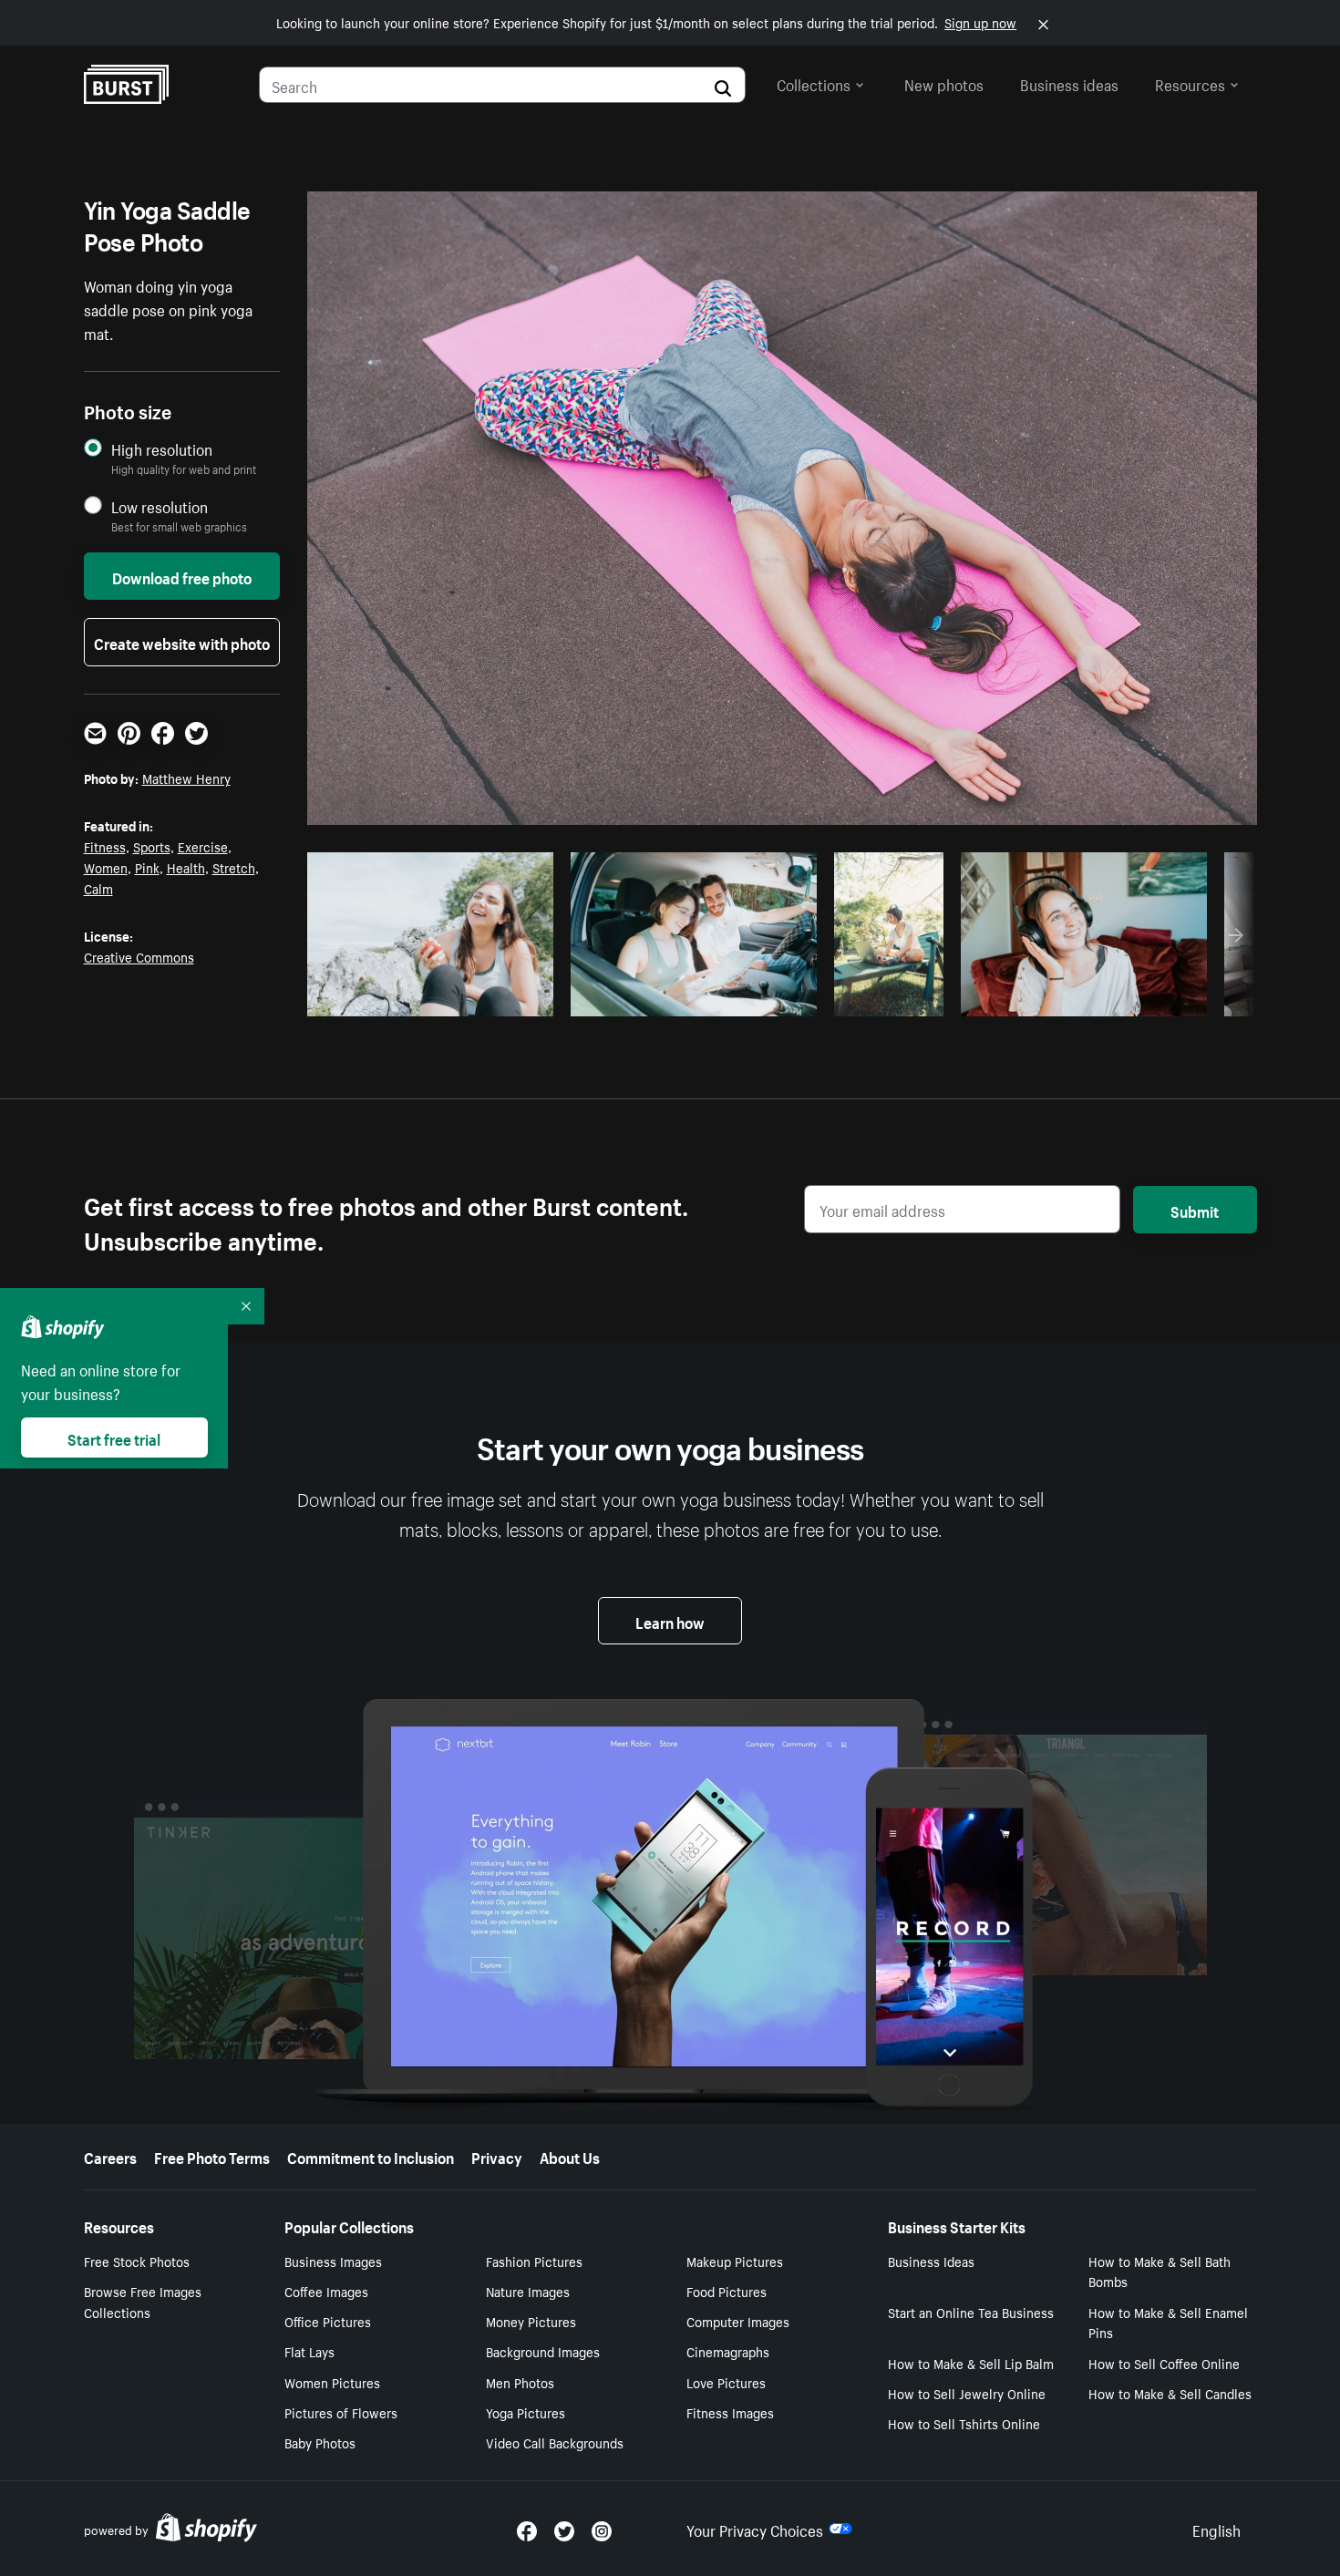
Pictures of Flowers (341, 2412)
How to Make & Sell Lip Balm (971, 2363)
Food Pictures (727, 2291)
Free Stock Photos (137, 2261)
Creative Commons (139, 956)
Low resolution (160, 506)
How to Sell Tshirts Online (964, 2423)
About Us (570, 2156)
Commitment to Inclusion (371, 2156)
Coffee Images (326, 2291)
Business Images (333, 2261)
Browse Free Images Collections (143, 2301)
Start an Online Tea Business (971, 2312)
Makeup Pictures (735, 2261)
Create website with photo (182, 642)
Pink (147, 867)
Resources (1190, 83)
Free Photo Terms (212, 2156)
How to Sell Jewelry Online (967, 2393)
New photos (944, 83)
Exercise (203, 846)
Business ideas (1069, 83)
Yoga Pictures (526, 2412)
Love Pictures (726, 2382)
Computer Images (738, 2321)
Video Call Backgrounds (555, 2442)
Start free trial (114, 1437)
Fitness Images (730, 2412)
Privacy (497, 2156)
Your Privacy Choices (755, 2529)
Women (106, 867)
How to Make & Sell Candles (1170, 2393)
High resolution (162, 449)
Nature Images (528, 2291)
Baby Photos (320, 2442)
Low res (498, 997)
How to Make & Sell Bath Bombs (1160, 2271)
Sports (152, 846)
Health (186, 867)
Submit (1195, 1210)
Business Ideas (931, 2261)
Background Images (543, 2351)
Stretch (234, 867)
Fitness (105, 846)
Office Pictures (328, 2321)
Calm (98, 888)
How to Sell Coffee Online (1164, 2363)
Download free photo (182, 576)
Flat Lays (309, 2351)
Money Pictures (531, 2321)
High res (427, 997)
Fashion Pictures (534, 2261)
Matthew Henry (186, 778)
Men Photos (520, 2382)
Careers (110, 2156)
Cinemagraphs (728, 2351)
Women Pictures (332, 2382)
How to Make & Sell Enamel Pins (1168, 2322)
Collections (814, 83)
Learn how (670, 1621)
